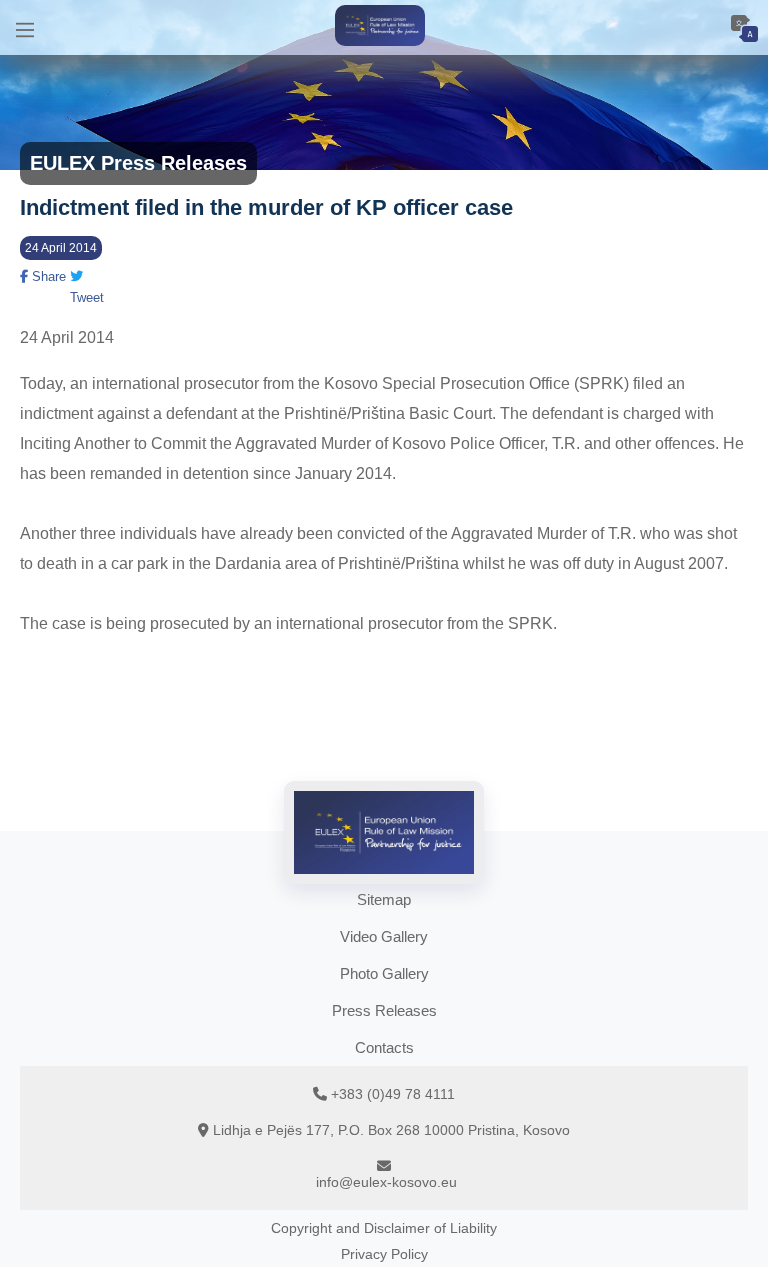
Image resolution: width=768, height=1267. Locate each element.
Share (47, 276)
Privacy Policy (384, 1254)
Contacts (384, 1047)
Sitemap (384, 899)
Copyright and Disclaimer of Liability (384, 1228)
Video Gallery (384, 936)
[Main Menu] (25, 27)
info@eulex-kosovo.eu (386, 1182)
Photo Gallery (384, 973)
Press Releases (384, 1010)
